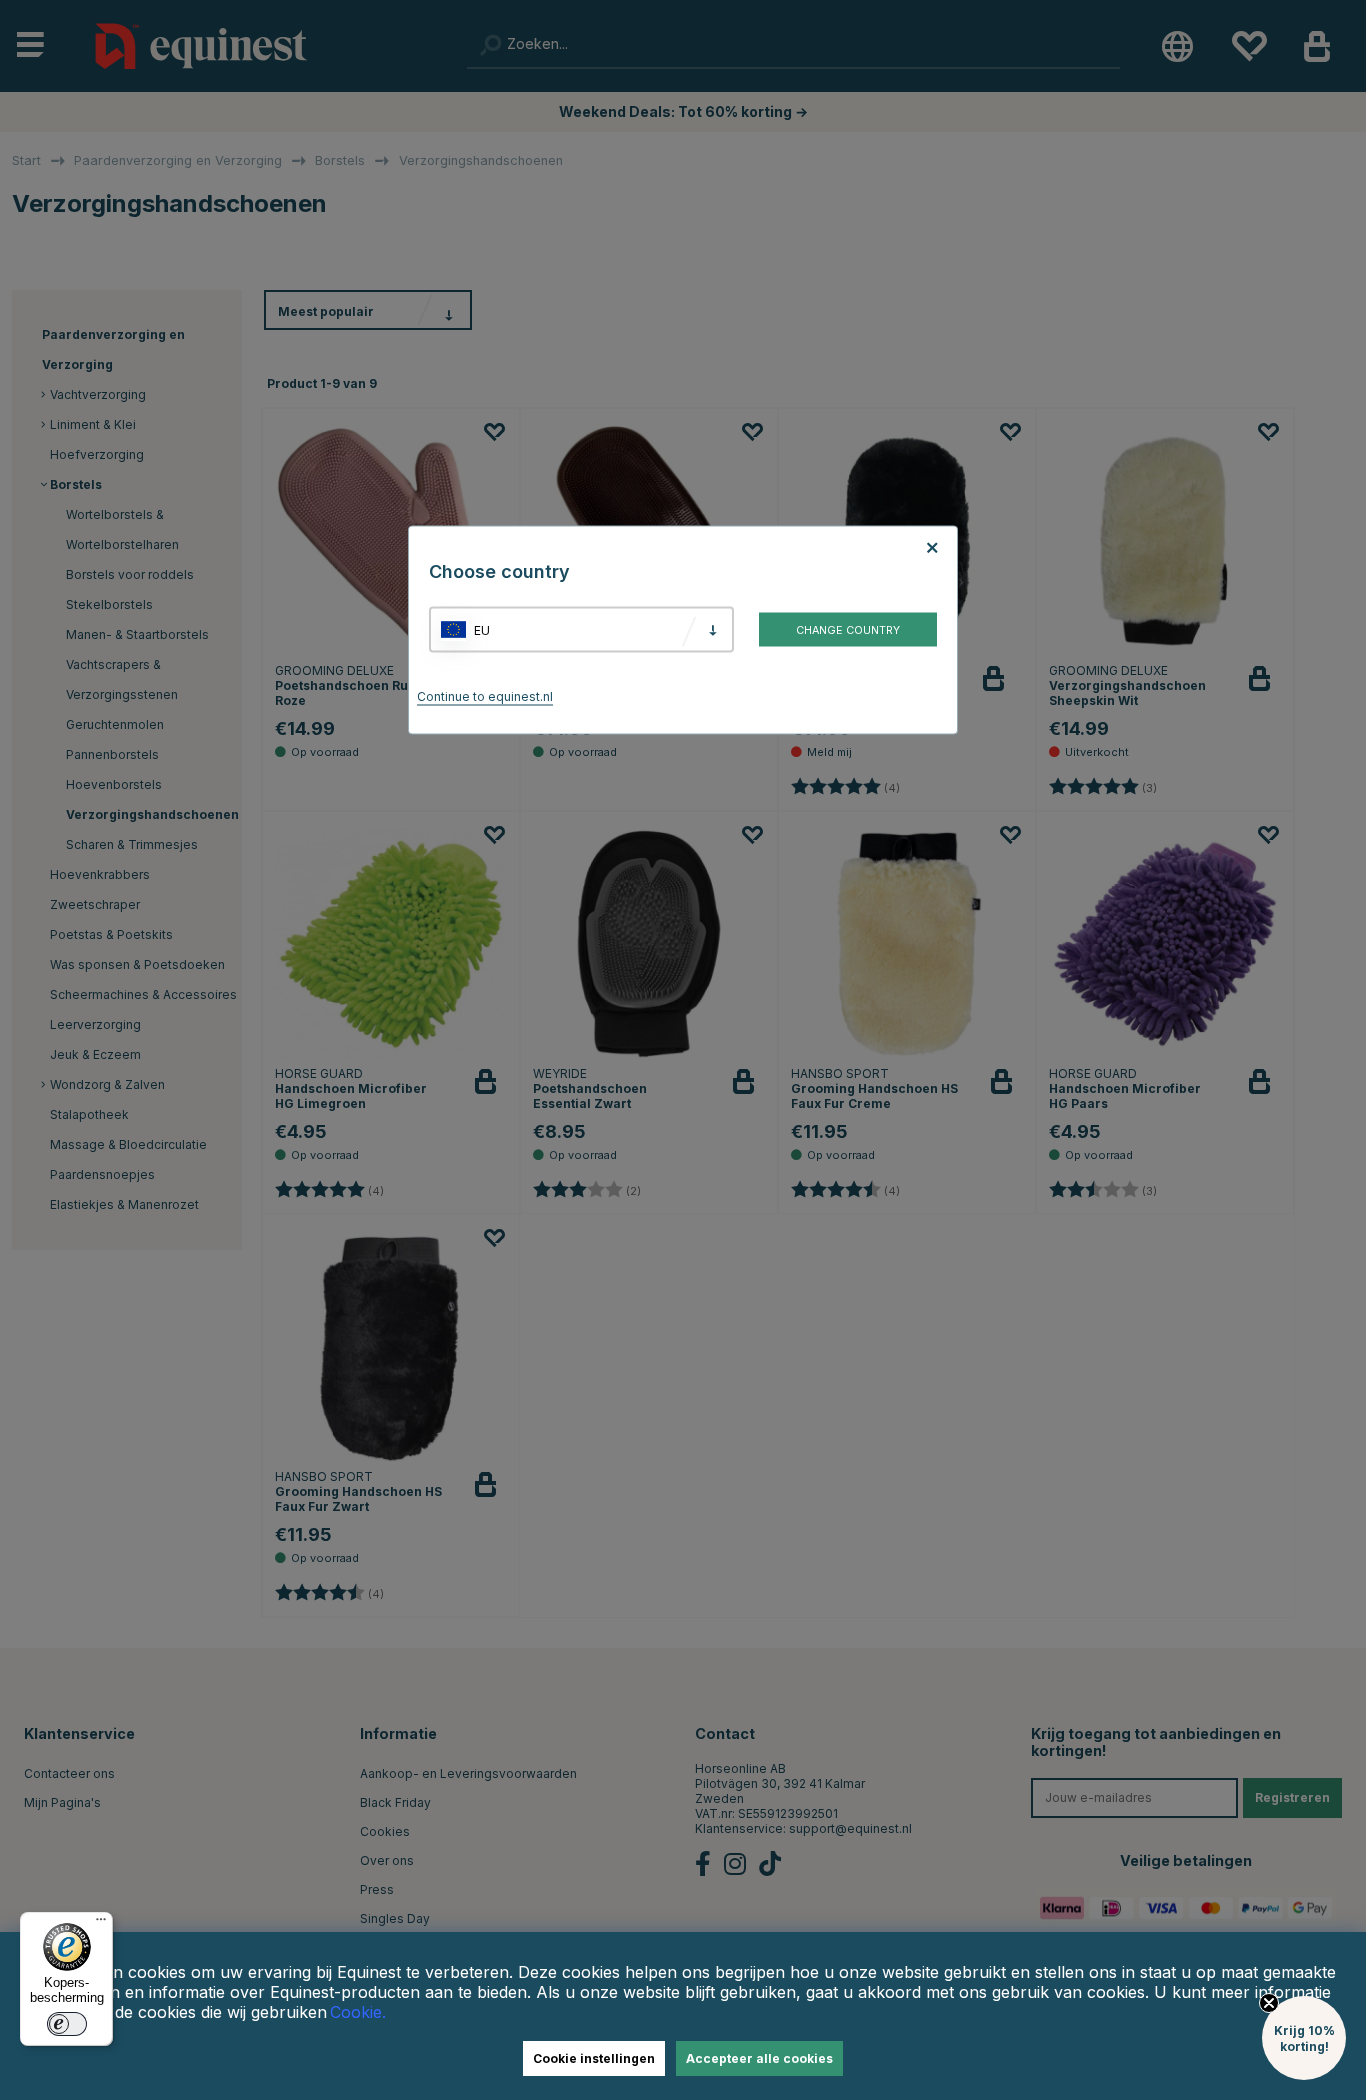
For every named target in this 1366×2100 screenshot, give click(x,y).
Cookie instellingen (594, 2058)
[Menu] (101, 1924)
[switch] (67, 2024)
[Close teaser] (1269, 2003)
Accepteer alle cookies (759, 2058)
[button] (1304, 2038)
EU (482, 629)
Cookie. (358, 2012)
